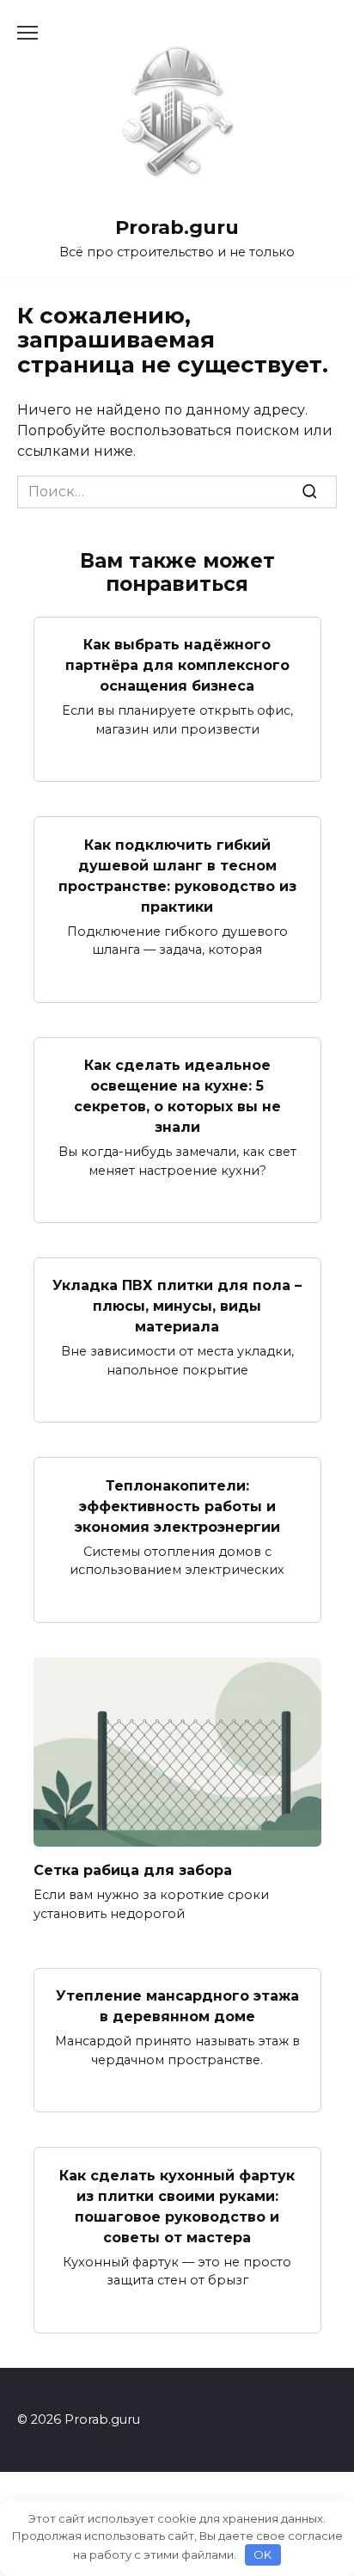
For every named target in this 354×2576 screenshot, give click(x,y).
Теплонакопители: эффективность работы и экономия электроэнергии (177, 1506)
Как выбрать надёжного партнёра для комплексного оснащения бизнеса (177, 665)
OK (262, 2554)
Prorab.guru (177, 227)
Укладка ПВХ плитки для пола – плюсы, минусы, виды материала (177, 1306)
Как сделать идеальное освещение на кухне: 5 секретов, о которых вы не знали (177, 1096)
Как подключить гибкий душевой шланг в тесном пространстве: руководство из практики (177, 875)
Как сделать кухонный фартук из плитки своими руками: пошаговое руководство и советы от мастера (177, 2206)
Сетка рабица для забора (133, 1870)
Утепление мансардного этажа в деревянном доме (177, 2006)
